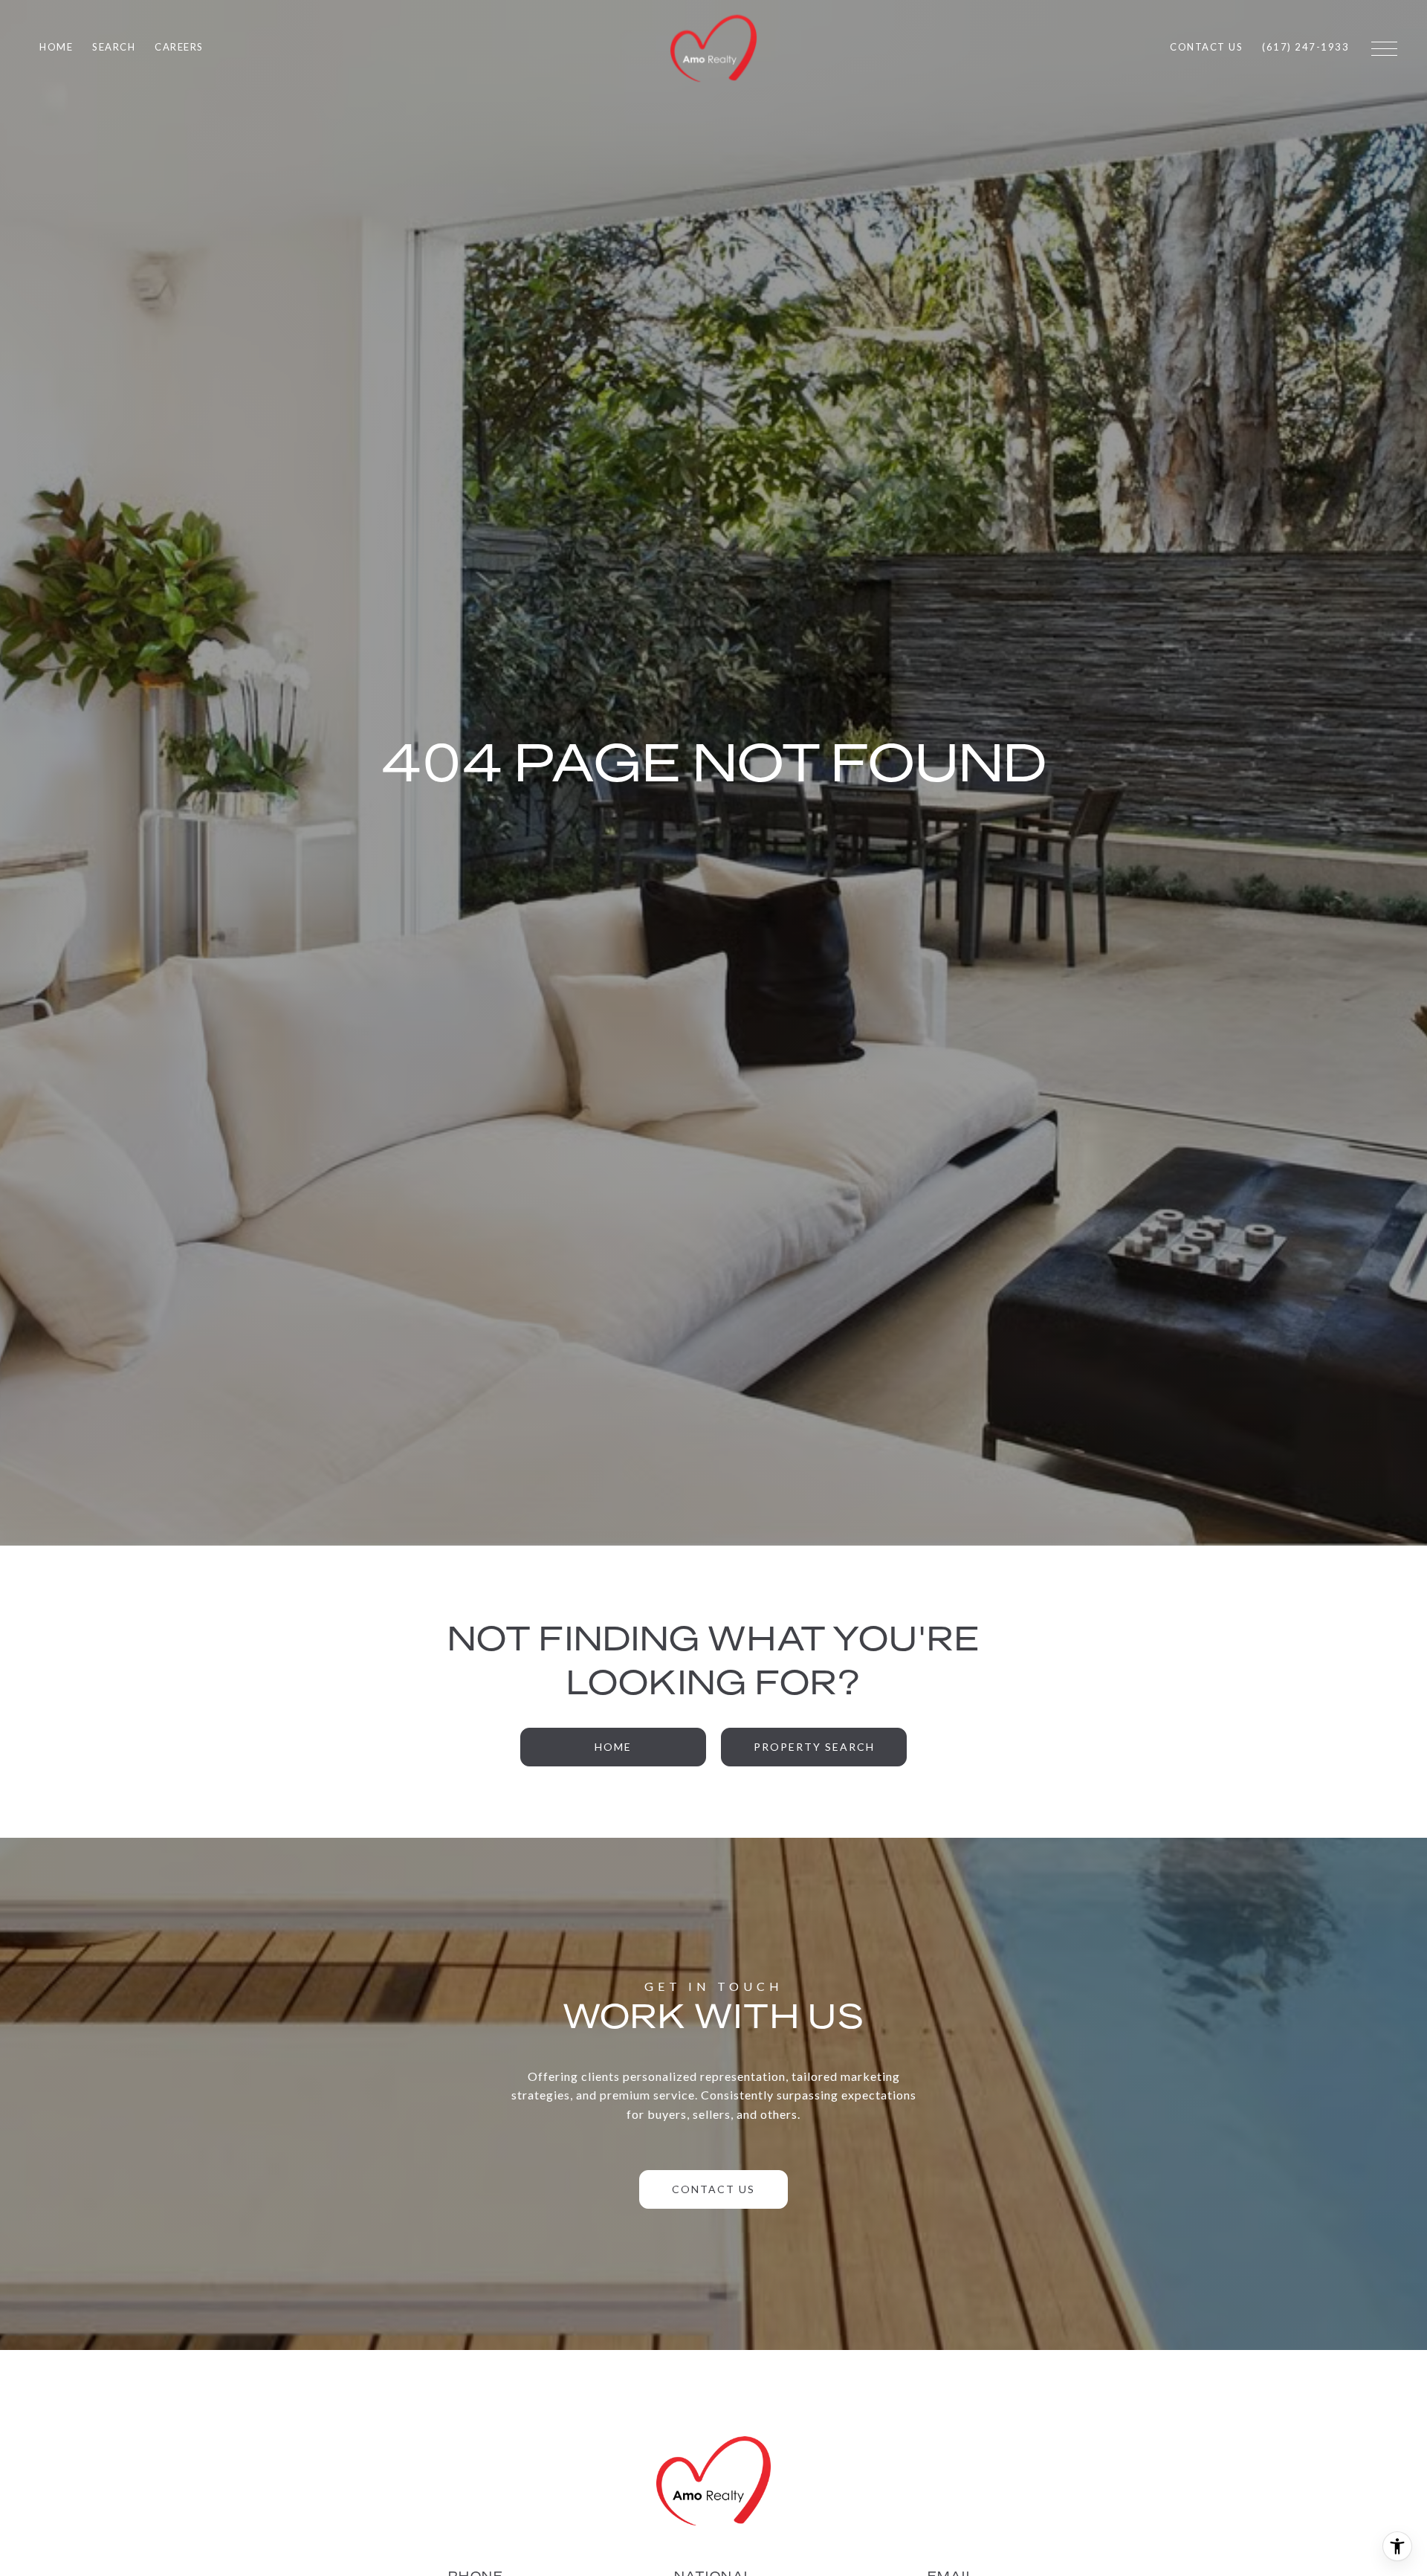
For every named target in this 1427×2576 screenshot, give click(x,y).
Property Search (814, 1747)
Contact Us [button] (713, 2189)
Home (613, 1747)
